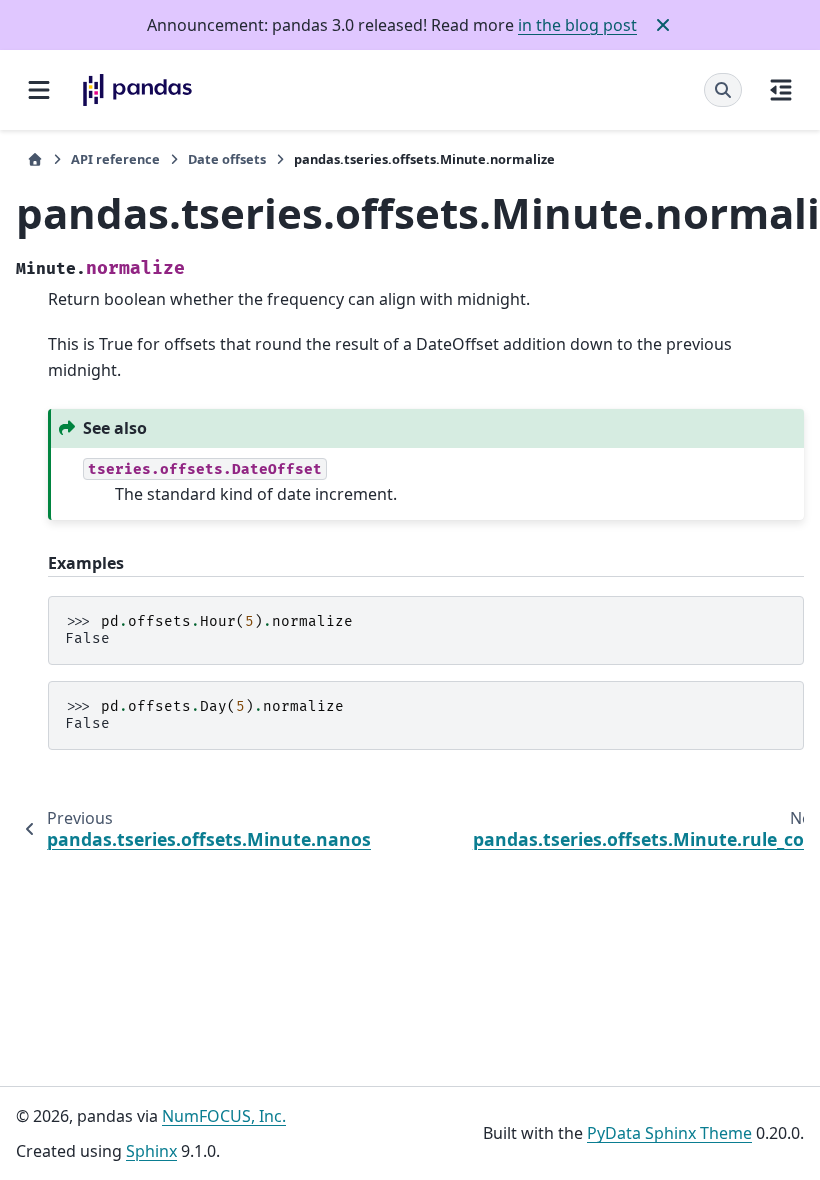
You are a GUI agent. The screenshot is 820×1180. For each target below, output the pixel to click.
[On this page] (781, 90)
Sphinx (151, 1151)
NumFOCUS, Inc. (224, 1116)
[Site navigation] (39, 90)
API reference (115, 159)
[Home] (35, 159)
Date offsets (227, 159)
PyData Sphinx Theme (669, 1133)
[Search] (723, 90)
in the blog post (577, 25)
